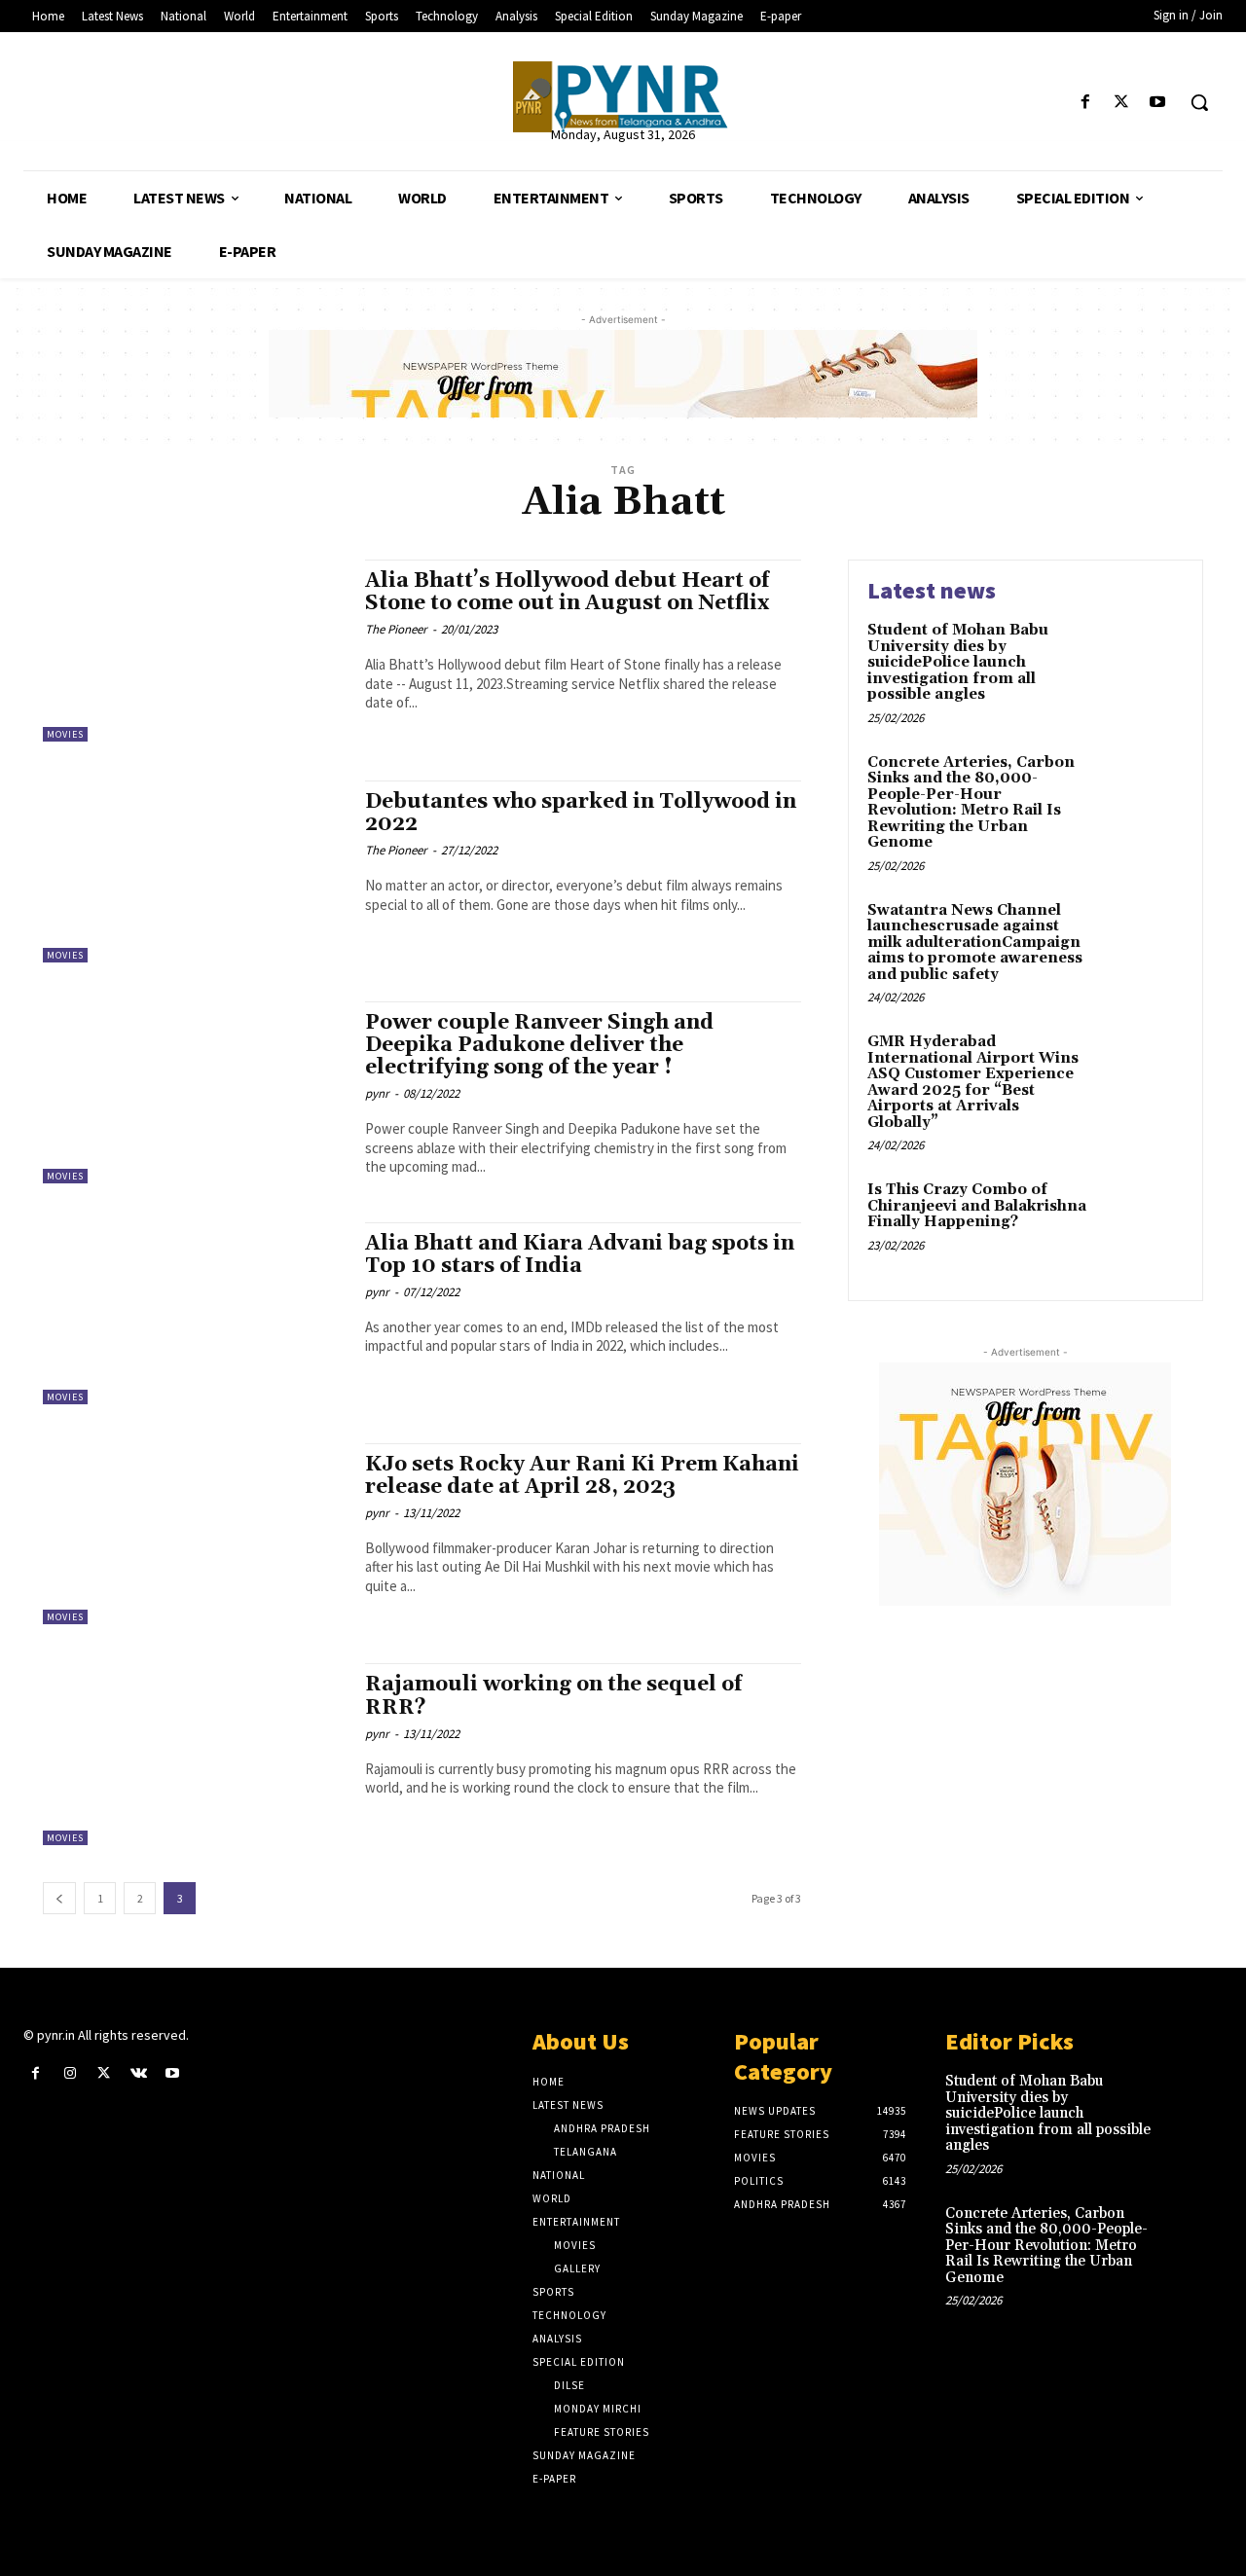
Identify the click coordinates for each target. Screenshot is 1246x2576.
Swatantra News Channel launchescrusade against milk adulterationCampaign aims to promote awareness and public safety (975, 943)
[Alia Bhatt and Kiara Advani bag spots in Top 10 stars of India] (194, 1313)
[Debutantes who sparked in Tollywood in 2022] (194, 871)
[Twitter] (1122, 103)
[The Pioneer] (623, 97)
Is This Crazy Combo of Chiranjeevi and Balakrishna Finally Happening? (977, 1206)
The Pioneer (396, 629)
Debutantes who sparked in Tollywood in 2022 (581, 813)
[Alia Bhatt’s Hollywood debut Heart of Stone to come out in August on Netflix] (194, 651)
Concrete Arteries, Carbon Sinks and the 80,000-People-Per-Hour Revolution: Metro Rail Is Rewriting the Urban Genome (971, 803)
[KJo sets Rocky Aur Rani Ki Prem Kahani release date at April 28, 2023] (194, 1534)
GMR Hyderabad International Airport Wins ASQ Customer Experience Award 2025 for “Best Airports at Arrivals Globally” (973, 1082)
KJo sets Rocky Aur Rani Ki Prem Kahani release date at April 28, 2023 (582, 1476)
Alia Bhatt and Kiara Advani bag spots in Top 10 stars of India (580, 1255)
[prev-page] (59, 1898)
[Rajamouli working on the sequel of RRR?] (194, 1754)
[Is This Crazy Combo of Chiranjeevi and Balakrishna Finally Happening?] (1142, 1220)
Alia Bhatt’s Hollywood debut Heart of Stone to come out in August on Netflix (567, 592)
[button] (1199, 102)
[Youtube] (1158, 103)
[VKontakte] (139, 2073)
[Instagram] (70, 2073)
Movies (65, 734)
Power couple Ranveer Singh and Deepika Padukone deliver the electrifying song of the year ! (539, 1045)
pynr (377, 1093)
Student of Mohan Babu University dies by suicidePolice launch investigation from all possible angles (958, 662)
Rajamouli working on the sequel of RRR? (553, 1696)
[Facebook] (1085, 103)
